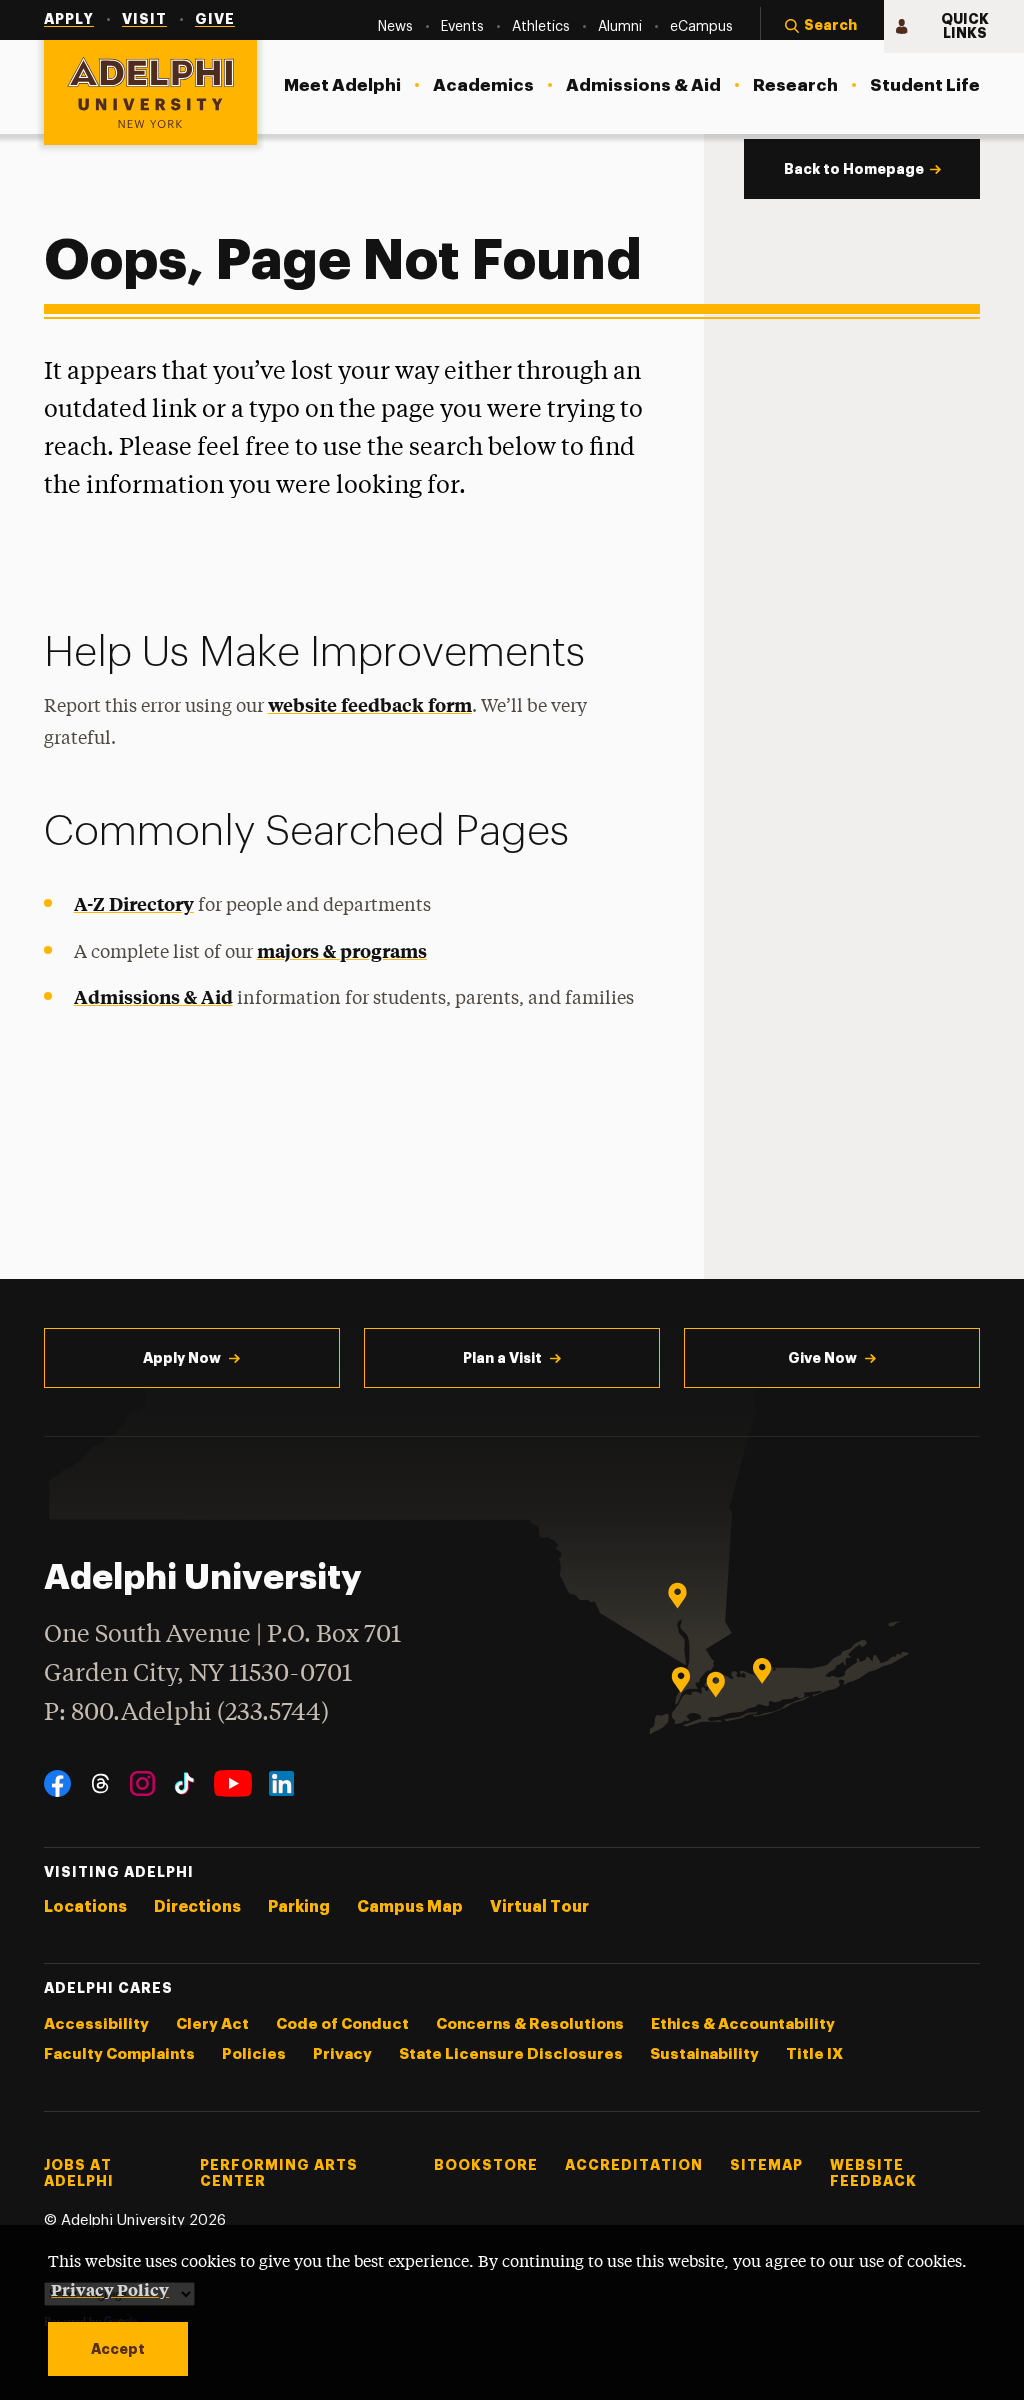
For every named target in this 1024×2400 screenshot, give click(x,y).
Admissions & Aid (153, 996)
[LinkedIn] (281, 1783)
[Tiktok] (184, 1783)
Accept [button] (118, 2349)
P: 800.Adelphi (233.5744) (186, 1713)
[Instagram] (142, 1783)
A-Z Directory (134, 903)
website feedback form (370, 704)
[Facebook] (57, 1783)
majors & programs (342, 950)
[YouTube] (233, 1783)
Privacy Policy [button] (110, 2289)
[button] (822, 27)
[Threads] (100, 1783)
